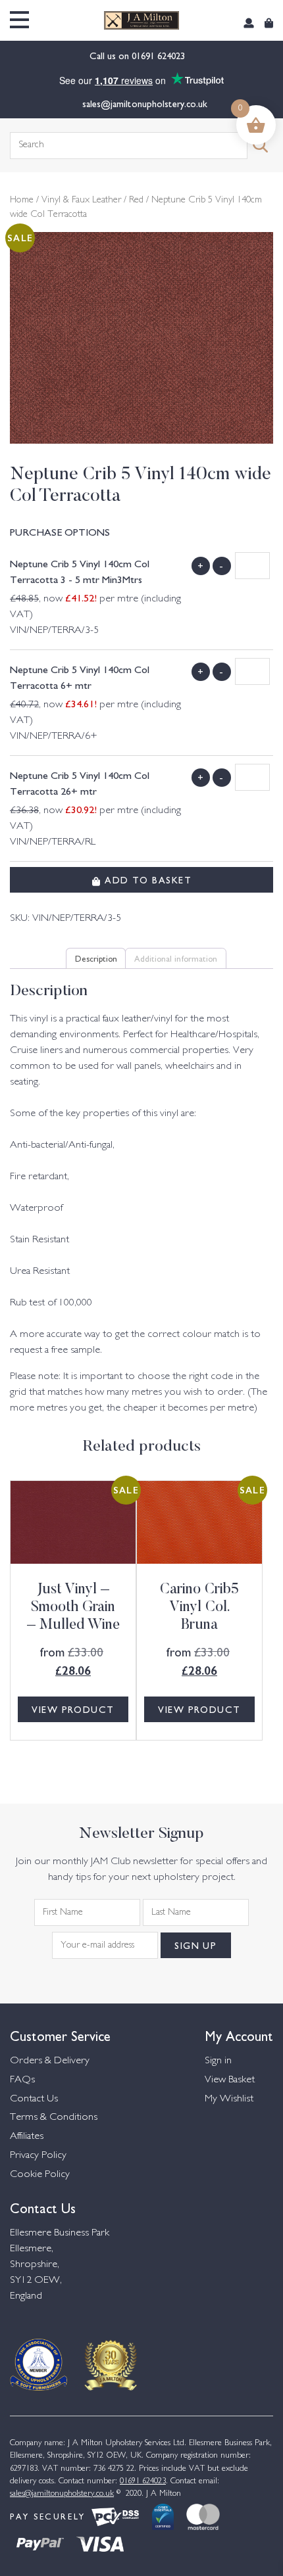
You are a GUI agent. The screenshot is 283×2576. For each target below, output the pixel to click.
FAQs (22, 2080)
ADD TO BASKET (146, 879)
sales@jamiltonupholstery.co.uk (145, 103)
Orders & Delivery (50, 2061)
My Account (239, 2035)
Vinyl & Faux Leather (81, 200)
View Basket (230, 2080)
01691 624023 (160, 55)
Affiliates (27, 2137)
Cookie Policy (40, 2175)
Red (136, 200)
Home (22, 200)
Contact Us (34, 2099)
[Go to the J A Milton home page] (141, 20)
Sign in (218, 2061)
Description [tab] (96, 958)
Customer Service (60, 2035)
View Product (73, 1709)
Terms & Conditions (54, 2118)
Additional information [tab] (176, 958)
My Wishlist (229, 2099)
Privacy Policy (38, 2156)
